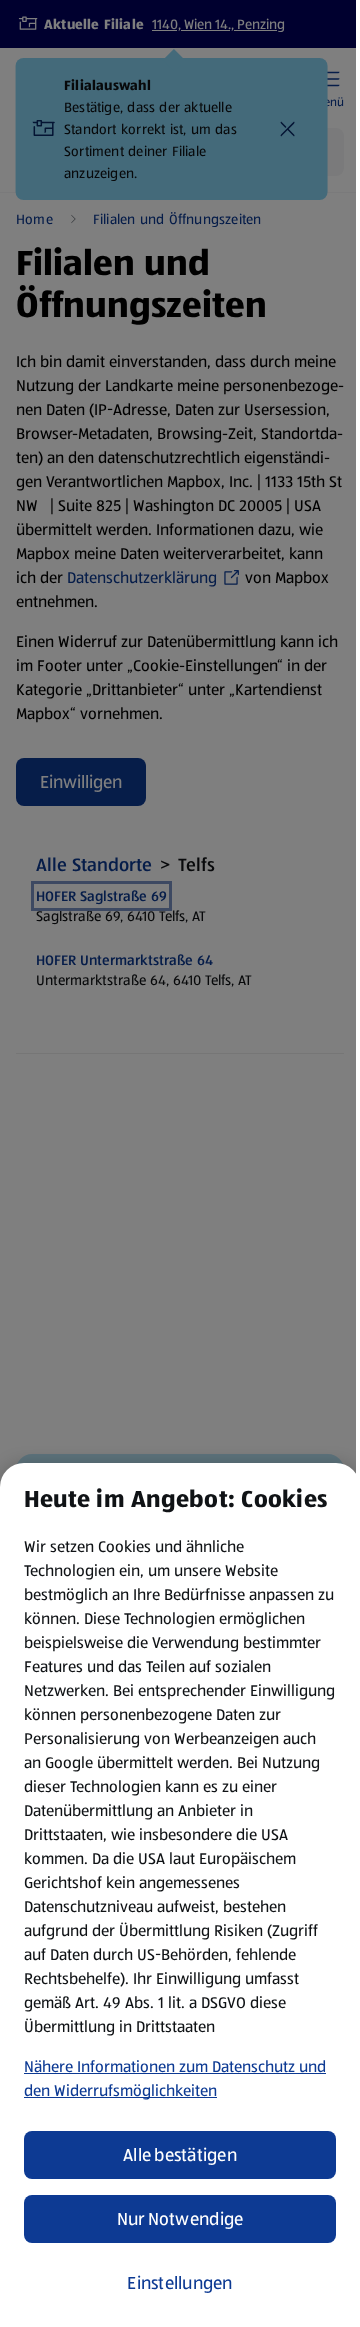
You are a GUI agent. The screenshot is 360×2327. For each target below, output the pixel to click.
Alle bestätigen (180, 2155)
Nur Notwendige (180, 2219)
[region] (180, 1895)
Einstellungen (180, 2283)
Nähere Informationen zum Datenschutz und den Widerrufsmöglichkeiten (175, 2078)
